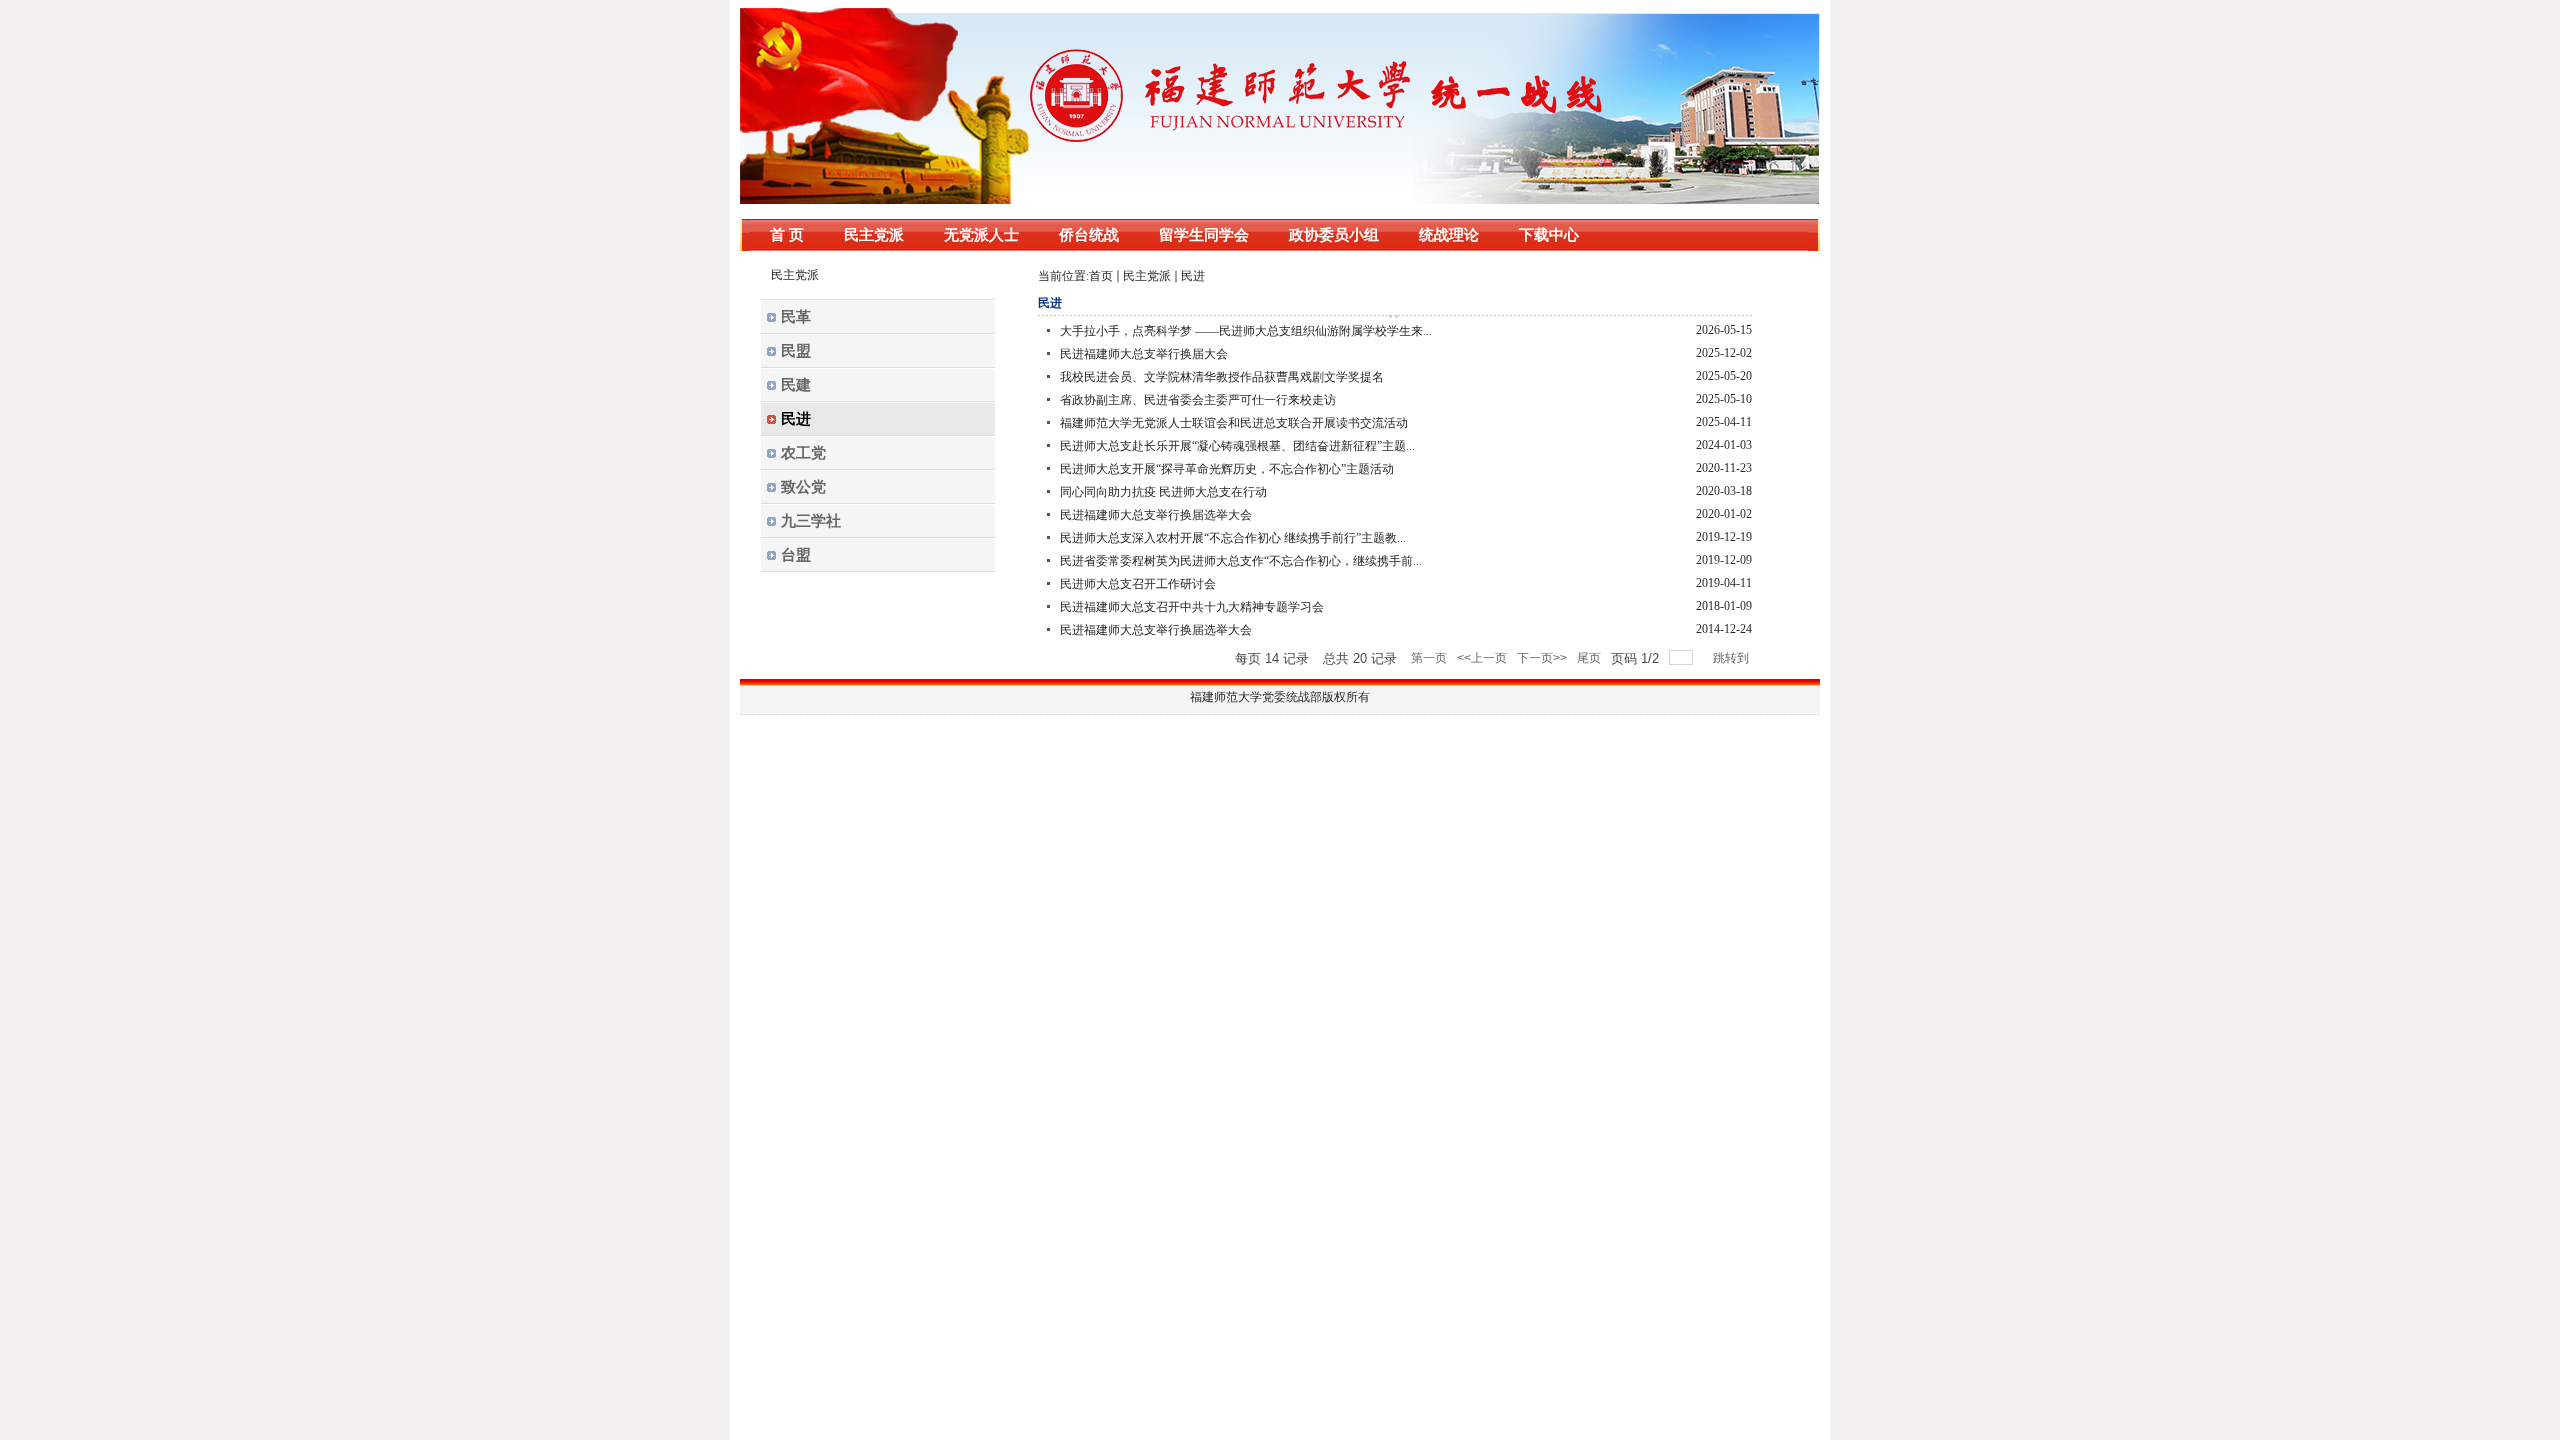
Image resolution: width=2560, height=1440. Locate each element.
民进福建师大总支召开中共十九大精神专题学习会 (1192, 607)
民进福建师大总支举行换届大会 (1144, 354)
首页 (1101, 276)
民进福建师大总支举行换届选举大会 (1156, 515)
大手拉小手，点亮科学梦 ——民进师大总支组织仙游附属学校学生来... (1246, 331)
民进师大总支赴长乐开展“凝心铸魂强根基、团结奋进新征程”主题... (1237, 446)
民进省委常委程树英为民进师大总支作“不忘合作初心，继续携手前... (1241, 561)
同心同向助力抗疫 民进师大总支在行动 (1163, 492)
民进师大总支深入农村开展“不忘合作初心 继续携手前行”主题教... (1233, 538)
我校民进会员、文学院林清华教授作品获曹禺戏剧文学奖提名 (1222, 377)
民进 (1193, 276)
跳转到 (1732, 658)
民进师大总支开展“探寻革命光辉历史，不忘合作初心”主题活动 (1227, 469)
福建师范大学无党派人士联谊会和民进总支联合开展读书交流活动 (1234, 423)
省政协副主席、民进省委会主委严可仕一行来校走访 (1198, 400)
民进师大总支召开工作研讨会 (1138, 584)
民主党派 (1147, 276)
